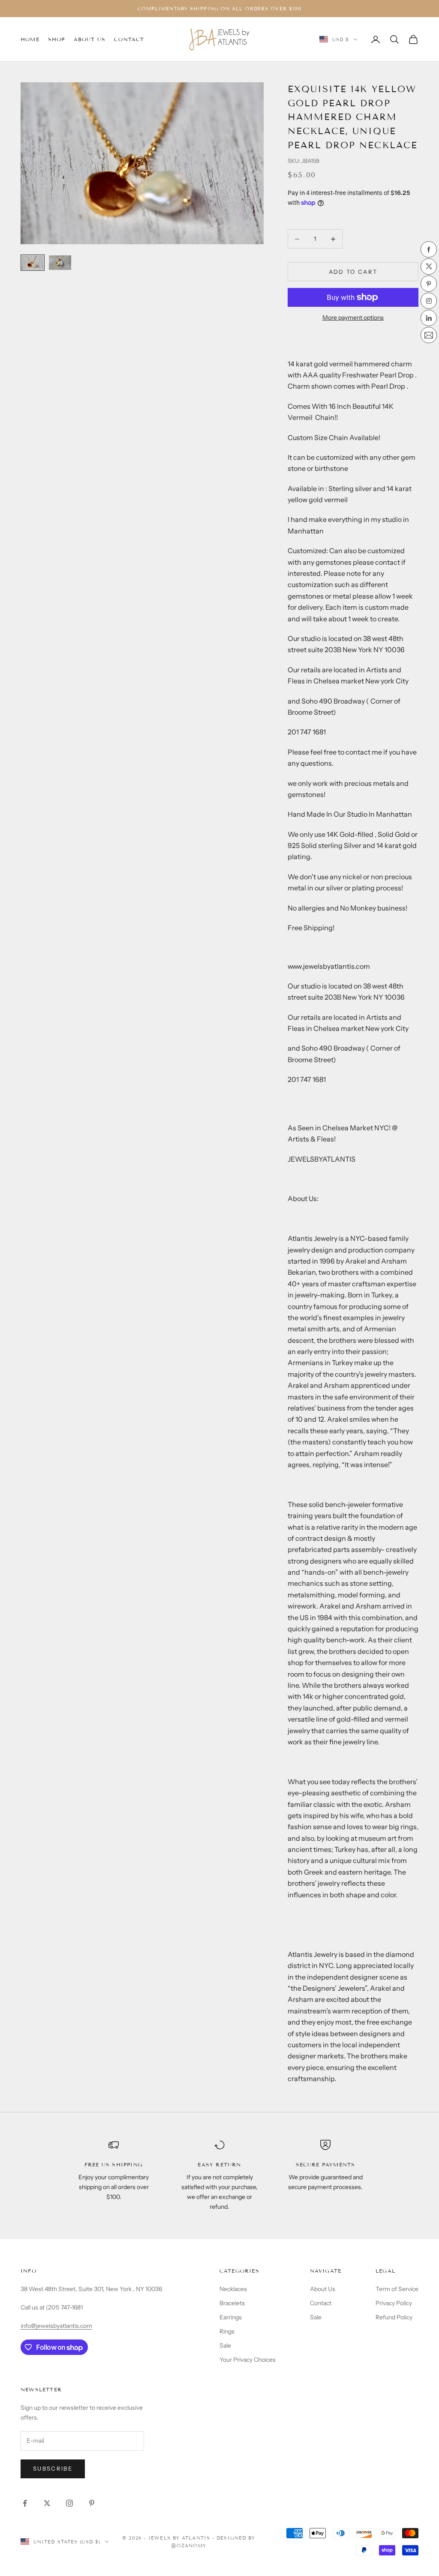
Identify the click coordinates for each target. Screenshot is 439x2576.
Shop (57, 39)
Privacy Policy (394, 2303)
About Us (90, 39)
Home (30, 39)
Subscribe (53, 2468)
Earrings (231, 2317)
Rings (227, 2331)
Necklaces (233, 2289)
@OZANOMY (189, 2546)
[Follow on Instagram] (69, 2503)
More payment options (353, 318)
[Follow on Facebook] (25, 2503)
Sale (225, 2345)
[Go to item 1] (33, 263)
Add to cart (353, 272)
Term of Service (397, 2289)
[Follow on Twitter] (47, 2503)
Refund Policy (394, 2317)
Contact (129, 39)
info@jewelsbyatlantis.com (56, 2326)
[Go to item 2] (60, 263)
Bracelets (232, 2303)
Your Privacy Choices (248, 2360)
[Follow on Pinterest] (92, 2503)
